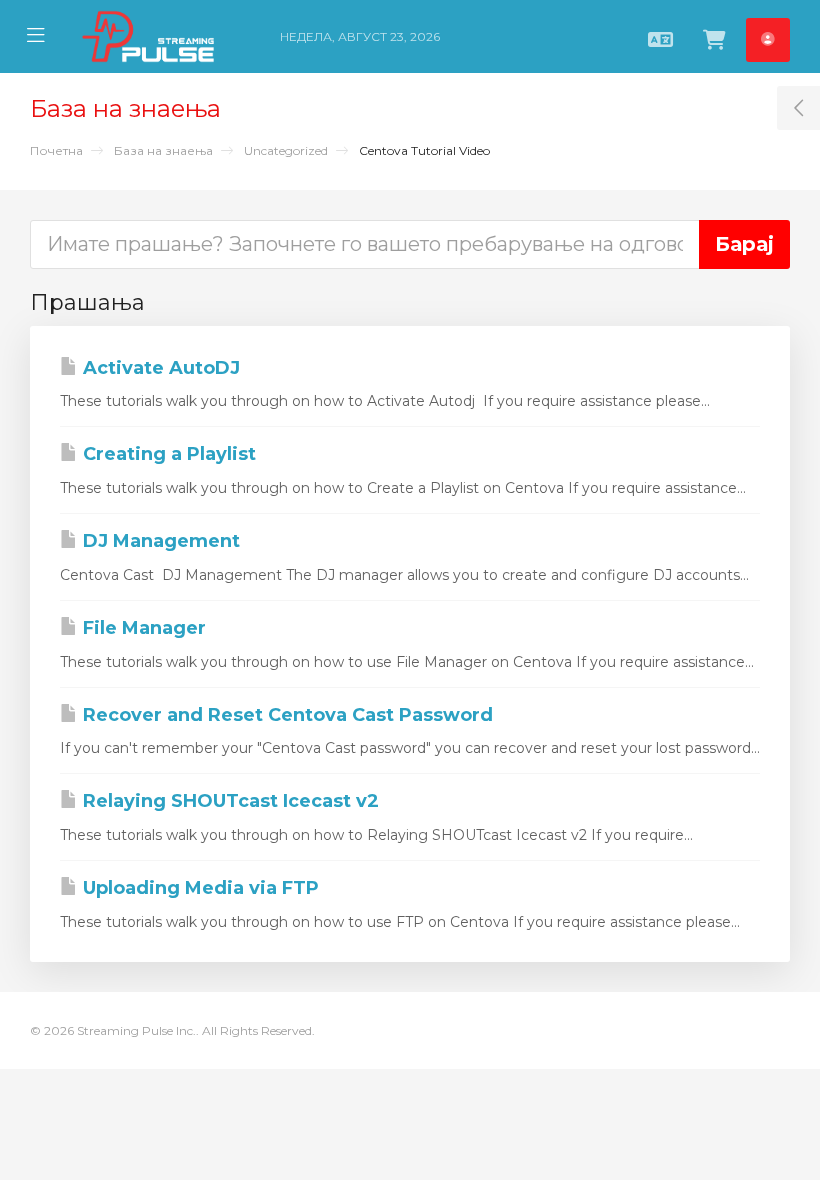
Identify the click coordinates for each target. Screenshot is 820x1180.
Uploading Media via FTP (198, 888)
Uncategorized (286, 150)
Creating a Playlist (167, 454)
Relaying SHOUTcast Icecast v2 (228, 801)
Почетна (56, 150)
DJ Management (159, 541)
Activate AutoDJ (159, 368)
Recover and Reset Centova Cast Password (285, 715)
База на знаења (163, 150)
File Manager (142, 628)
